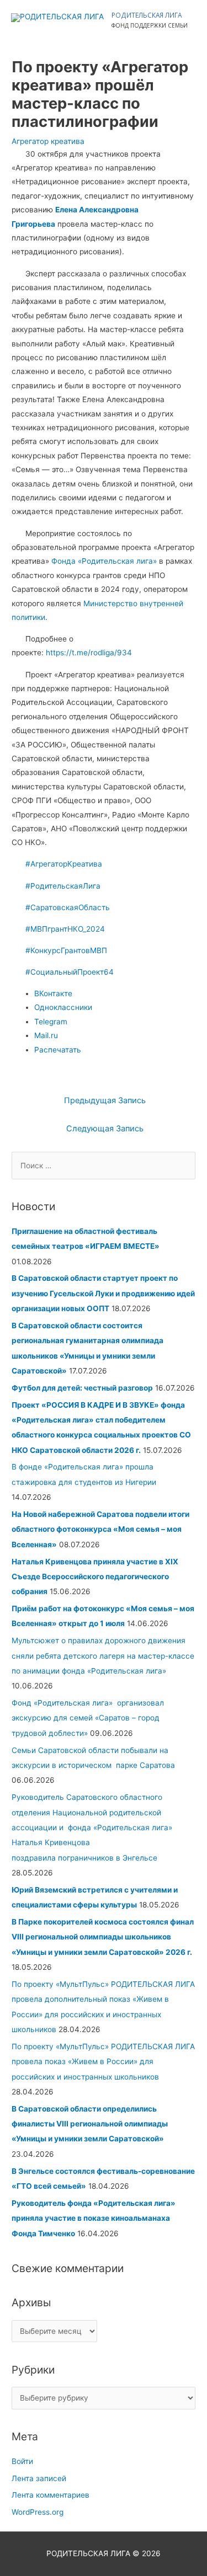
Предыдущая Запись (105, 1100)
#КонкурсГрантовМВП (66, 950)
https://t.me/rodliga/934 (89, 653)
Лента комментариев (51, 2495)
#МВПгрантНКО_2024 (65, 929)
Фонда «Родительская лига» (105, 561)
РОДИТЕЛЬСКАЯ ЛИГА (147, 15)
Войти (22, 2461)
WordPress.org (38, 2512)
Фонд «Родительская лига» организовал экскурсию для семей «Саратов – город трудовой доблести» (88, 1718)
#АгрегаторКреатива (64, 864)
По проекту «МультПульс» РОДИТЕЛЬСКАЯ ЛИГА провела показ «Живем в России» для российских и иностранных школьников (103, 2062)
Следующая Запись (105, 1129)
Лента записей (39, 2478)
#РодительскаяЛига (63, 886)
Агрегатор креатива (48, 141)
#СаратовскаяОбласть (68, 907)
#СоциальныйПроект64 (70, 972)
